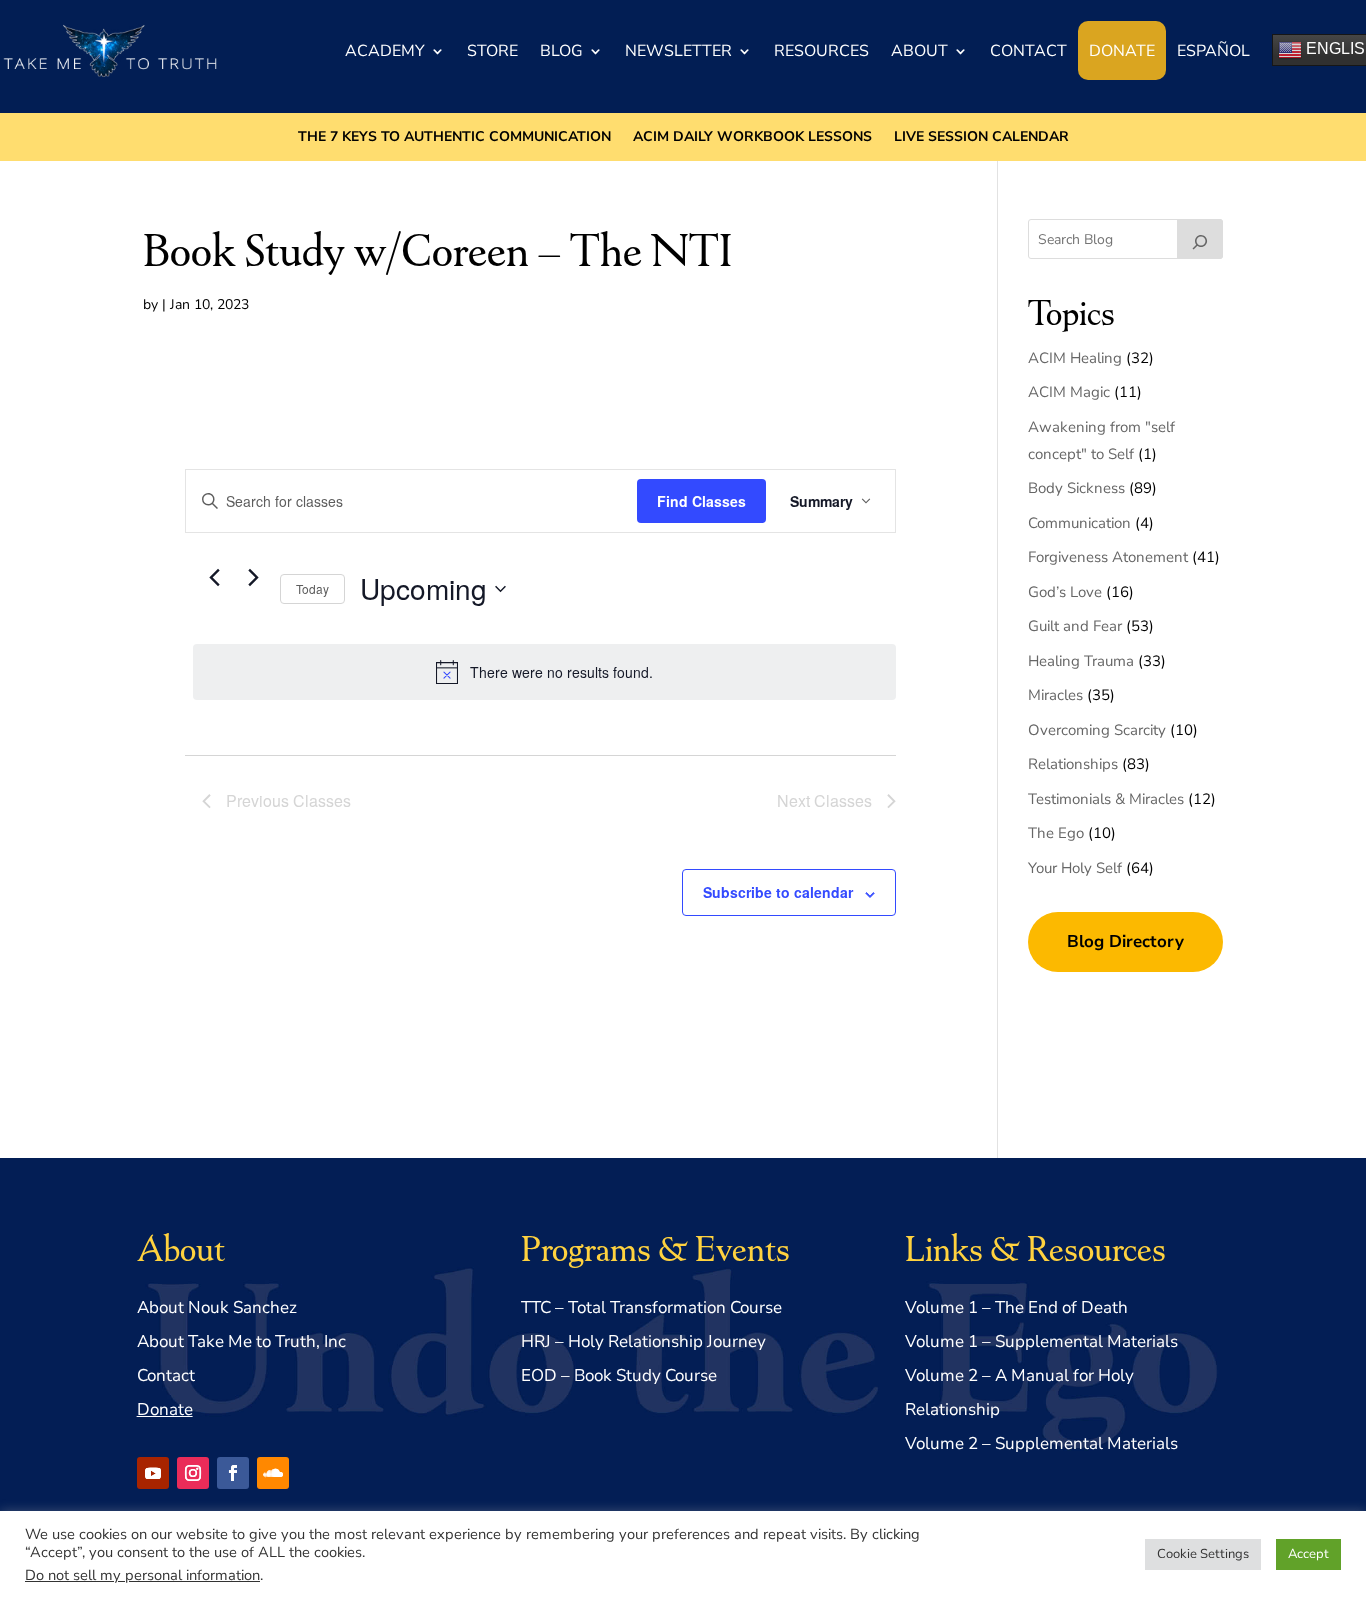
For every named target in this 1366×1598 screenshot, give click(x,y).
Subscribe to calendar (778, 892)
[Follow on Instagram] (193, 1473)
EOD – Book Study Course (619, 1375)
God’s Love (1065, 592)
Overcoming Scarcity (1097, 730)
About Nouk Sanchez (217, 1307)
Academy (385, 51)
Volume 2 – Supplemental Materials (1041, 1443)
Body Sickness (1076, 488)
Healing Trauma (1081, 661)
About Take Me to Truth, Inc (241, 1341)
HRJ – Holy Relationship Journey (643, 1341)
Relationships (1073, 764)
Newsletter (678, 51)
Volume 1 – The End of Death (1016, 1307)
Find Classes (701, 501)
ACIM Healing (1075, 358)
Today (312, 588)
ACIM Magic (1069, 392)
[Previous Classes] (214, 577)
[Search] (1200, 239)
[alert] (544, 672)
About (919, 51)
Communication (1079, 523)
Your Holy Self (1075, 868)
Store (492, 51)
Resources (821, 51)
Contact (1028, 51)
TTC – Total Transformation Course (651, 1307)
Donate (1122, 51)
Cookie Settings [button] (1203, 1554)
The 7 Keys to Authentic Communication (454, 138)
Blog (561, 51)
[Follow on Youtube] (153, 1473)
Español (1213, 51)
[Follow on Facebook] (233, 1473)
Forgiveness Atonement (1108, 557)
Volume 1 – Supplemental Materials (1041, 1341)
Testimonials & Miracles (1106, 799)
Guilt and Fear (1075, 626)
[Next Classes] (253, 577)
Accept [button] (1308, 1554)
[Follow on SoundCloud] (273, 1473)
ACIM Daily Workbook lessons (752, 138)
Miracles (1055, 695)
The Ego (1056, 833)
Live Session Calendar (981, 138)
